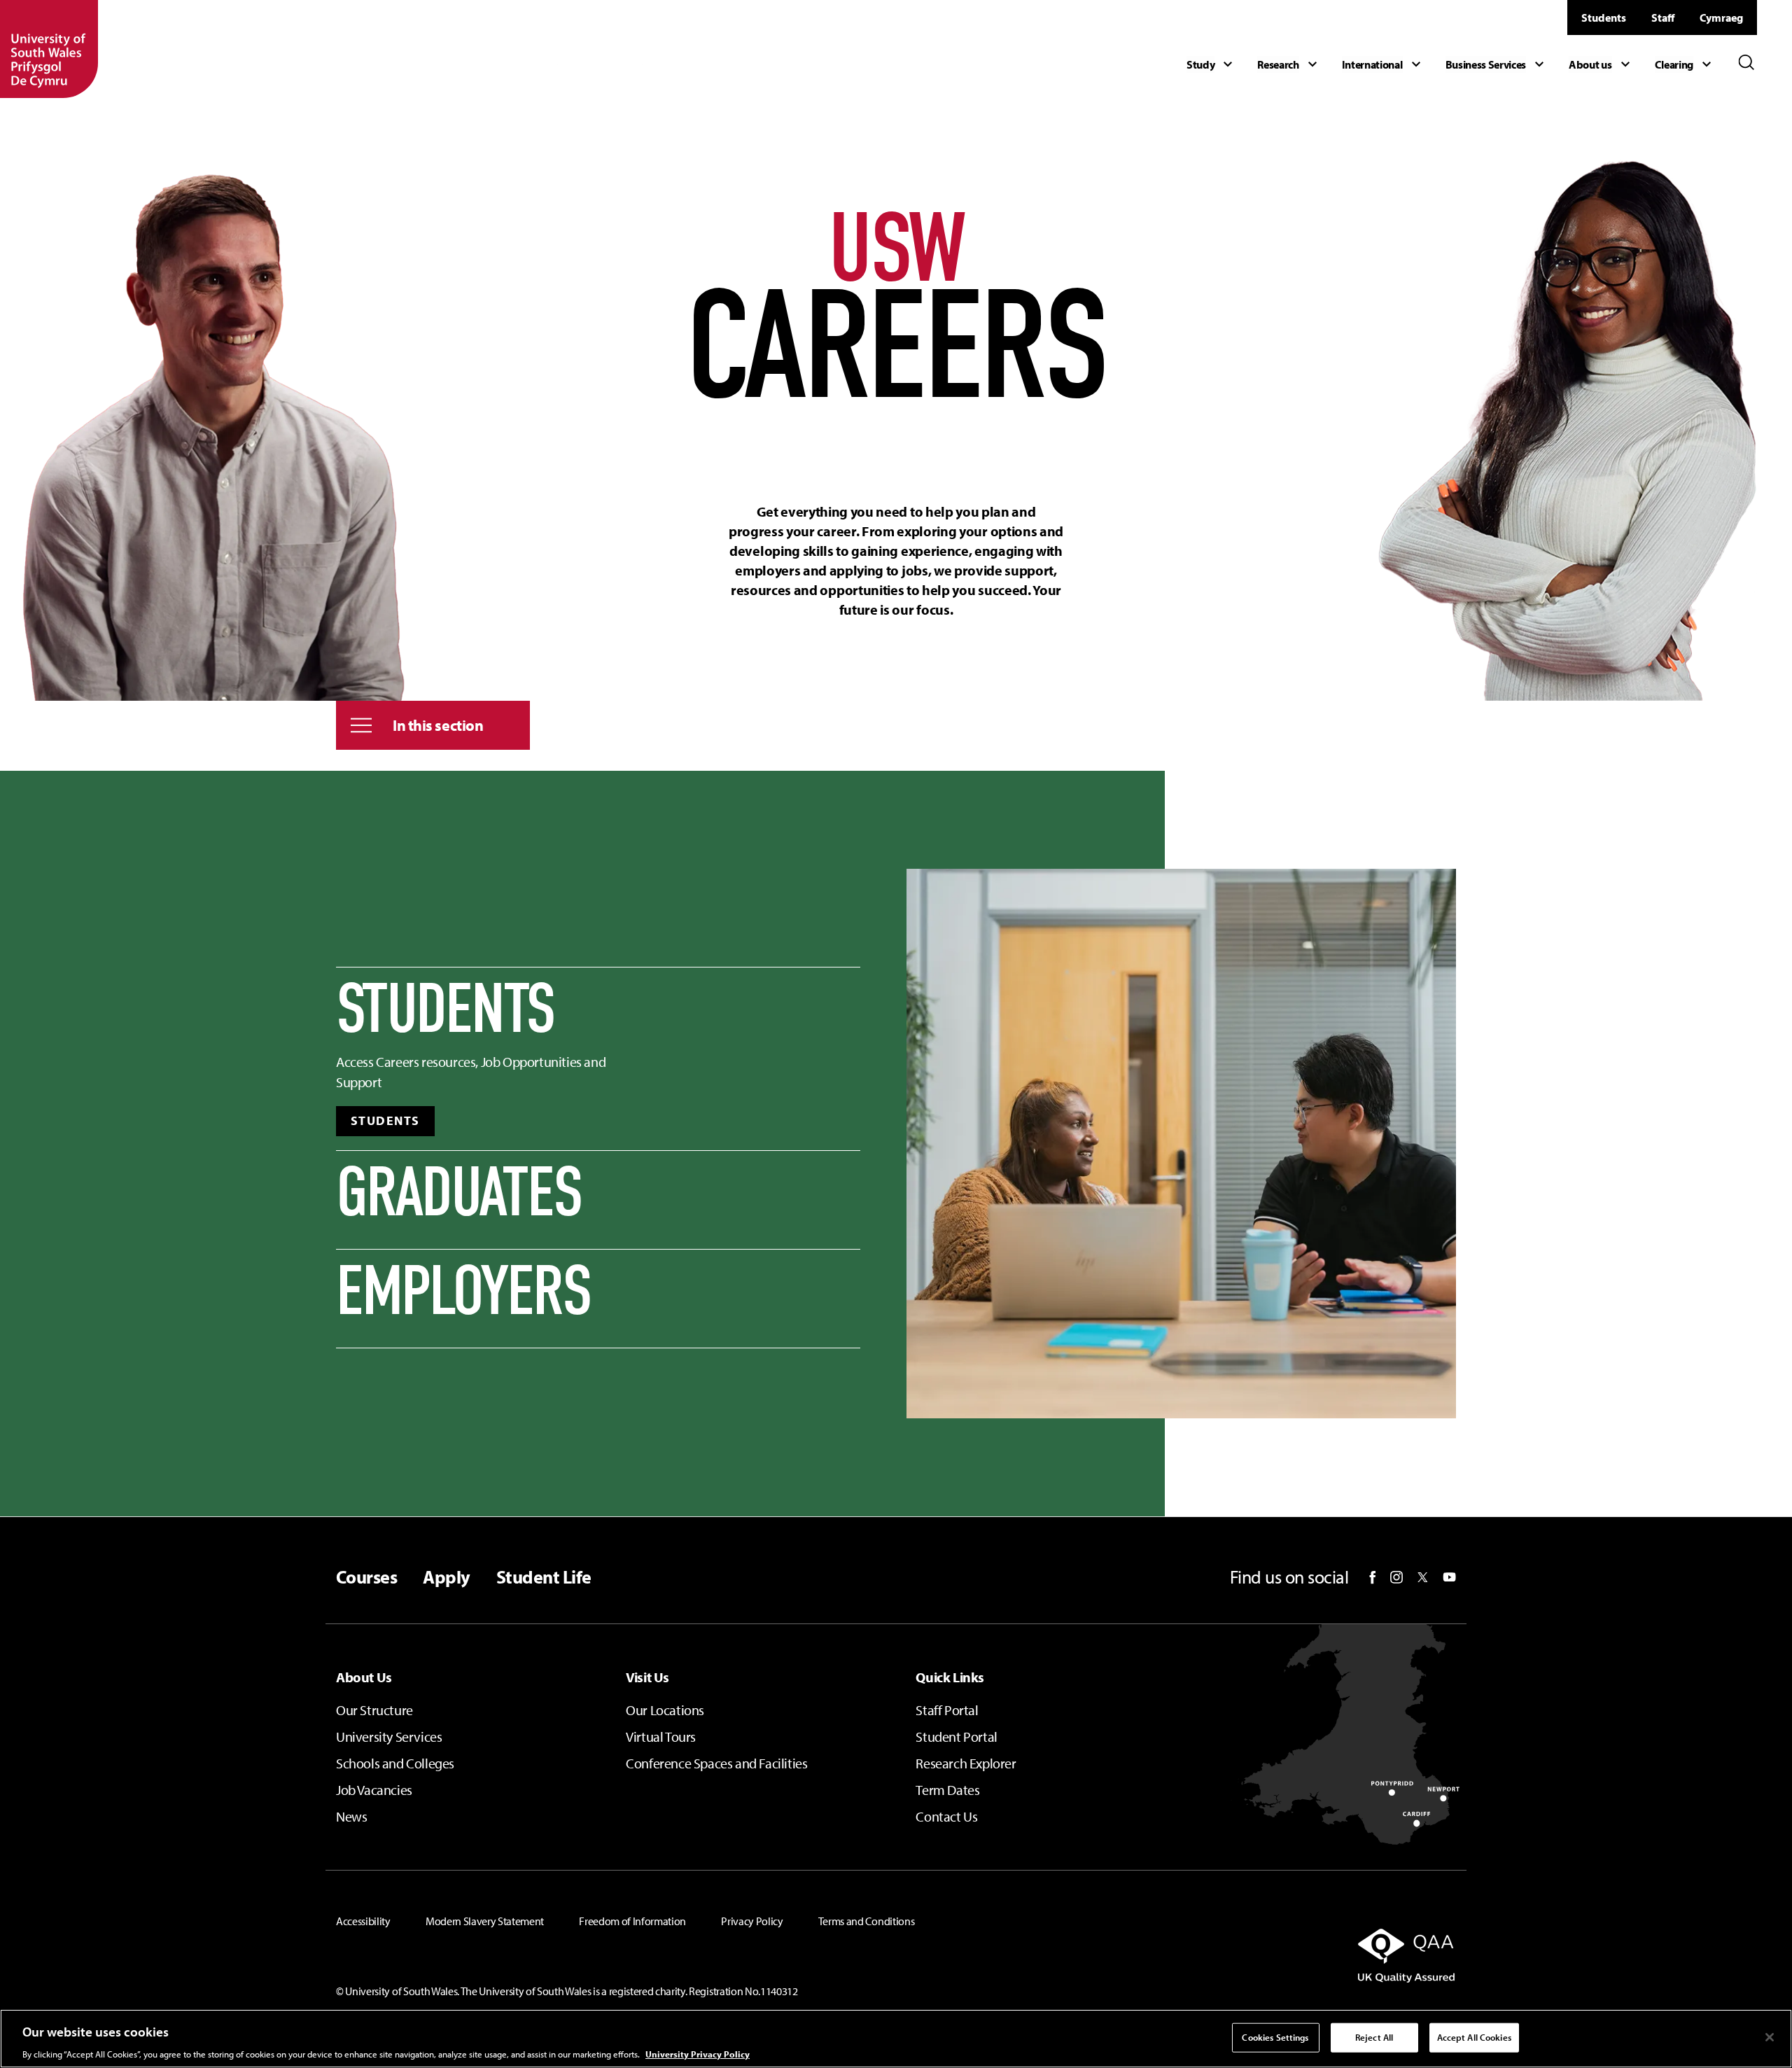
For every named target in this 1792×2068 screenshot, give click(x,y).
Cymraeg (1721, 18)
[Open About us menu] (1601, 64)
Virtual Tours (661, 1737)
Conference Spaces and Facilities (716, 1763)
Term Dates (947, 1790)
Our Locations (665, 1710)
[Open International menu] (1383, 64)
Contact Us (946, 1816)
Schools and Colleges (395, 1763)
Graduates (459, 1193)
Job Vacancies (374, 1790)
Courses (366, 1577)
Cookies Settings (1275, 2036)
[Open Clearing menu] (1685, 64)
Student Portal (956, 1737)
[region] (896, 2039)
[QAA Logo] (1276, 1955)
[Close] (1770, 2037)
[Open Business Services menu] (1497, 64)
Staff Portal (947, 1710)
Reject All (1374, 2036)
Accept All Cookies (1474, 2036)
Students (1604, 18)
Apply (446, 1577)
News (351, 1816)
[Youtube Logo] (1449, 1577)
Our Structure (374, 1710)
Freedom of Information (632, 1921)
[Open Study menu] (1211, 64)
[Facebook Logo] (1373, 1578)
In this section (438, 725)
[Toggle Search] (1746, 62)
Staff (1663, 18)
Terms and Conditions (867, 1921)
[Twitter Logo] (1423, 1577)
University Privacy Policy (698, 2053)
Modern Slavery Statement (485, 1921)
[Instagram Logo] (1396, 1577)
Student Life (544, 1577)
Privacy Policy (752, 1921)
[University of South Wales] (49, 49)
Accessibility (363, 1921)
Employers (463, 1292)
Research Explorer (966, 1763)
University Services (389, 1737)
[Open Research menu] (1289, 64)
